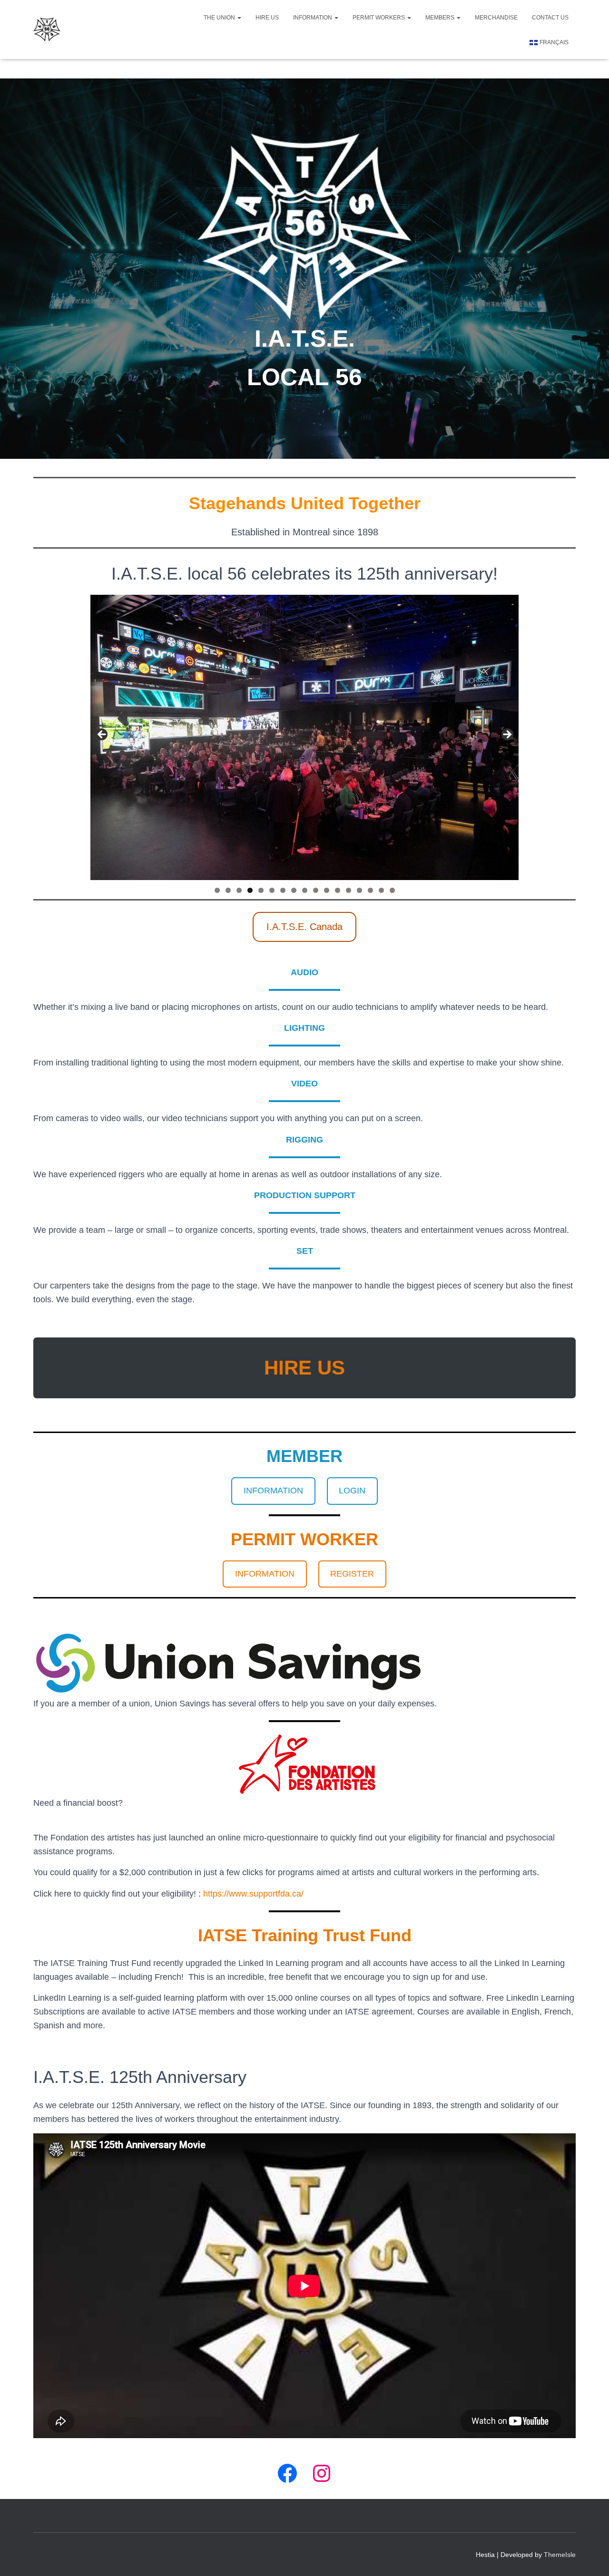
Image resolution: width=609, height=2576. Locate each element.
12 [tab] (338, 890)
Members (441, 18)
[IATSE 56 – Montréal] (47, 29)
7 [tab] (283, 890)
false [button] (102, 735)
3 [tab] (239, 890)
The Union (220, 18)
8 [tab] (294, 890)
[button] (239, 18)
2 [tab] (228, 890)
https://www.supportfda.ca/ (253, 1894)
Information (313, 18)
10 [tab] (316, 890)
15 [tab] (370, 890)
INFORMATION (273, 1491)
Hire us (267, 18)
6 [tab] (272, 890)
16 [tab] (381, 890)
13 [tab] (349, 890)
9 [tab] (305, 890)
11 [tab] (327, 890)
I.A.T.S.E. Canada (304, 927)
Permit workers (379, 18)
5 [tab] (261, 890)
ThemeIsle (560, 2555)
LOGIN (352, 1491)
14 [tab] (359, 890)
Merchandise (496, 18)
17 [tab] (392, 890)
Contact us (550, 18)
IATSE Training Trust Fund (305, 1935)
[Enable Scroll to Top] (590, 2557)
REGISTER (352, 1574)
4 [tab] (250, 890)
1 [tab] (217, 890)
